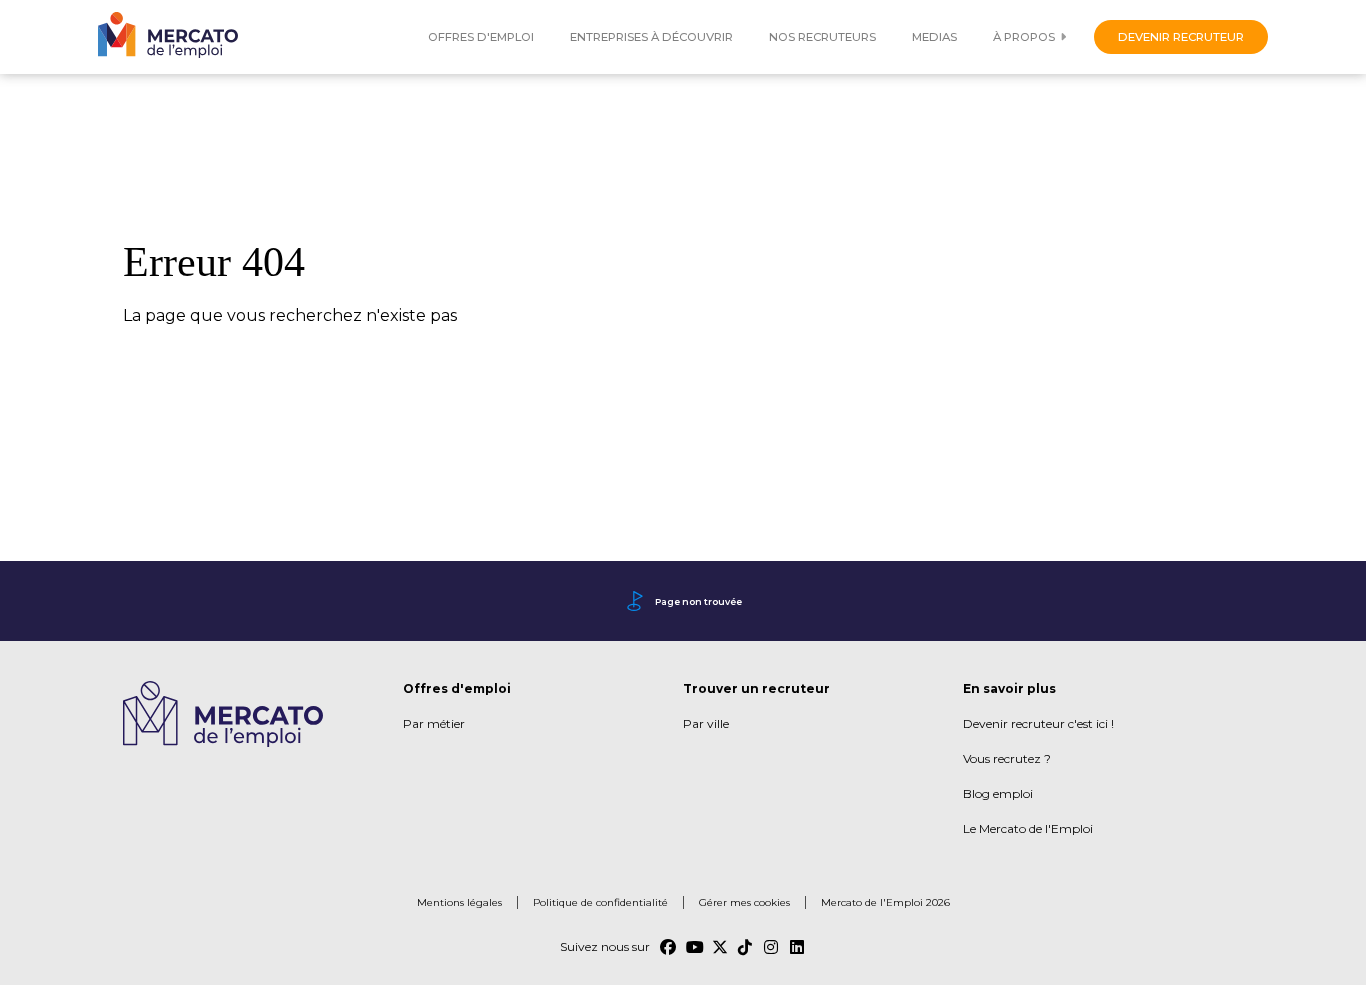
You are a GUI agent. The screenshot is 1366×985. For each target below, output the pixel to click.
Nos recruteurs (822, 37)
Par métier (434, 723)
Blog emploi (998, 793)
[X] (720, 947)
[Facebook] (668, 947)
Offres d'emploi (481, 37)
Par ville (706, 723)
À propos (1024, 37)
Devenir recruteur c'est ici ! (1038, 723)
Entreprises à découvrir (651, 37)
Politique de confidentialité (600, 902)
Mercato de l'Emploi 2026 (885, 902)
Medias (934, 37)
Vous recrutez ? (1007, 758)
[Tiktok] (746, 947)
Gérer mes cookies (744, 902)
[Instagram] (772, 947)
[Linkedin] (798, 947)
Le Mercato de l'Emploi (1028, 828)
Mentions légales (459, 902)
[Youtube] (694, 947)
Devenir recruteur (1181, 37)
